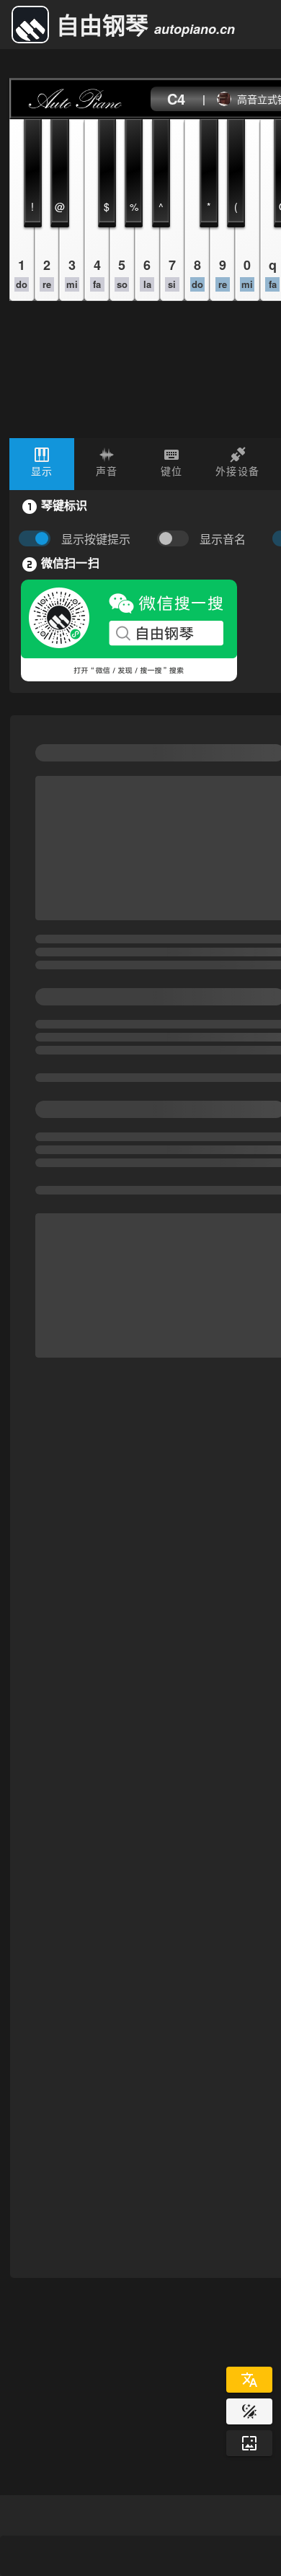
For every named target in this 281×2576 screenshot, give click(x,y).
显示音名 (223, 539)
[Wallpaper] (249, 2443)
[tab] (42, 464)
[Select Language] (249, 2380)
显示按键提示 (96, 539)
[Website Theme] (249, 2411)
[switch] (177, 539)
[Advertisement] (140, 1239)
